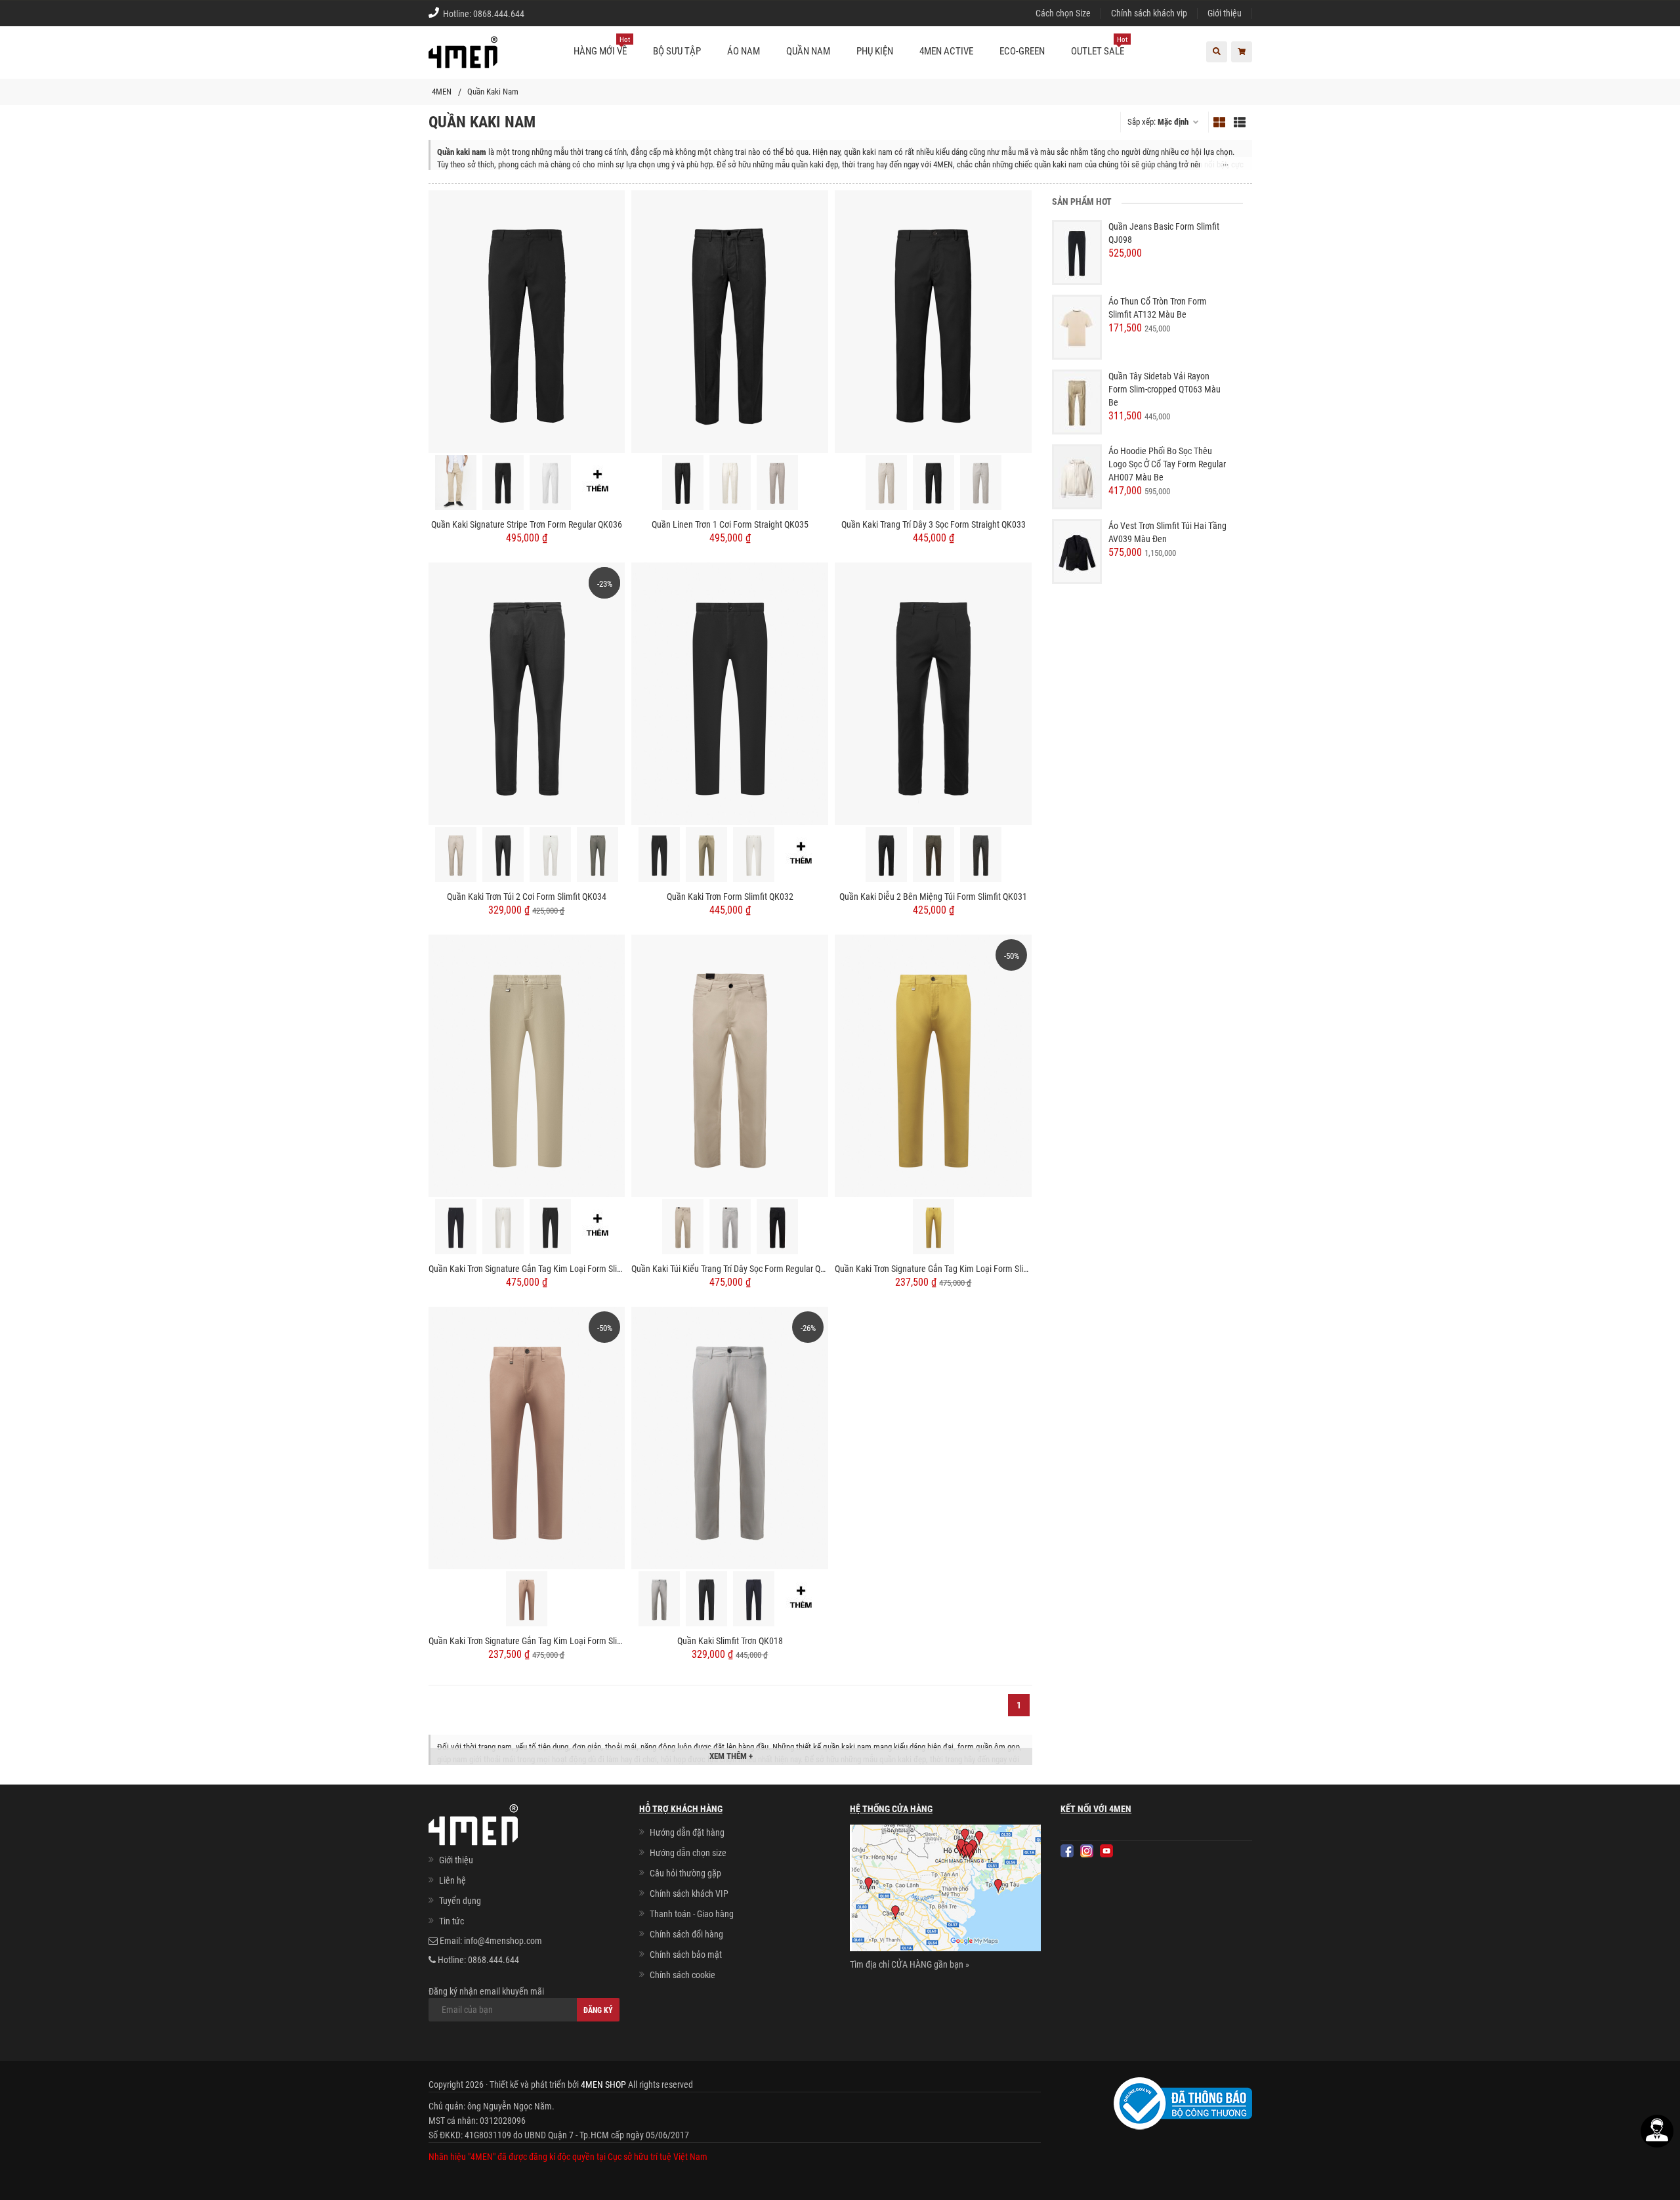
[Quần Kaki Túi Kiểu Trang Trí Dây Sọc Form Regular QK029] (730, 1065)
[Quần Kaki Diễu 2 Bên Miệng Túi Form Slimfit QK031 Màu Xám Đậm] (981, 855)
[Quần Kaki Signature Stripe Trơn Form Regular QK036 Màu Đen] (503, 482)
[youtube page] (1106, 1851)
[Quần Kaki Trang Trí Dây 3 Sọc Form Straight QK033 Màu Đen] (934, 482)
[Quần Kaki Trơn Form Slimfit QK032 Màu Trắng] (754, 855)
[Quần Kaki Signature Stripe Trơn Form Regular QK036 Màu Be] (456, 482)
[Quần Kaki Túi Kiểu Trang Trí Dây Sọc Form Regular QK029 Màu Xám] (730, 1227)
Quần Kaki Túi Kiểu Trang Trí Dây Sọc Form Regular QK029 (730, 1269)
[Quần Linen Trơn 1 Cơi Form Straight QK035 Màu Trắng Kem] (730, 482)
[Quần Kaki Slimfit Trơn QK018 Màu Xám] (659, 1599)
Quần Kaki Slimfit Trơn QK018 (730, 1641)
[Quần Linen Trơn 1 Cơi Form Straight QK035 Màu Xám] (777, 482)
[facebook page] (1067, 1851)
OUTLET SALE (1099, 46)
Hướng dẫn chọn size (688, 1853)
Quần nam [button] (808, 51)
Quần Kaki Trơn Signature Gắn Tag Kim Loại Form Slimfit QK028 (527, 1269)
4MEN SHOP (603, 2084)
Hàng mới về (602, 46)
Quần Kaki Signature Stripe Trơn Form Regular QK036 (527, 524)
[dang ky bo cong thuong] (1183, 2103)
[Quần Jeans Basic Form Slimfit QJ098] (1077, 252)
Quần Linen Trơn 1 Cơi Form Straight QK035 (730, 524)
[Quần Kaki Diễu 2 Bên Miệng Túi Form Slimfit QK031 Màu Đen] (886, 855)
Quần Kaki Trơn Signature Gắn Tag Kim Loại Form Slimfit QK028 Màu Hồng (527, 1641)
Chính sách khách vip (1149, 13)
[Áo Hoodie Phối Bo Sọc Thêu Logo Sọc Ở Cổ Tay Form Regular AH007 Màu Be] (1077, 476)
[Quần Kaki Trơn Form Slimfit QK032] (730, 693)
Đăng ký (598, 2010)
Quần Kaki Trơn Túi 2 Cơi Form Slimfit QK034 (527, 897)
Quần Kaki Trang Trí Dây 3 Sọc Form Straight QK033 (934, 524)
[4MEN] (463, 59)
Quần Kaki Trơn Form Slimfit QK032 (730, 897)
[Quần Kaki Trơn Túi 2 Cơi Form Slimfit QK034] (527, 693)
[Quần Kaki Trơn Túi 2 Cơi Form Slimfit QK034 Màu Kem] (550, 855)
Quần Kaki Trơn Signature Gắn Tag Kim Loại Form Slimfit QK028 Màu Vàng (933, 1269)
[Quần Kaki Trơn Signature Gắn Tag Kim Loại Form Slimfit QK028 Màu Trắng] (503, 1227)
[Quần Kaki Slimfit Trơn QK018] (730, 1437)
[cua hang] (945, 1890)
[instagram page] (1087, 1851)
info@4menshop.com (503, 1941)
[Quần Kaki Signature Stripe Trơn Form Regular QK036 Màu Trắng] (550, 482)
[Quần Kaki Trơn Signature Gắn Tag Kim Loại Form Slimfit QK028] (527, 1065)
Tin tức (451, 1921)
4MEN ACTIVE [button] (946, 51)
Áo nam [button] (744, 51)
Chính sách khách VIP (689, 1893)
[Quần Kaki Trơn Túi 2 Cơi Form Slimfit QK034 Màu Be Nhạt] (456, 855)
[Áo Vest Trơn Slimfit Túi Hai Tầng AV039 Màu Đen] (1077, 551)
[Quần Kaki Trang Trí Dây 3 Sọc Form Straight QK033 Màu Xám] (981, 482)
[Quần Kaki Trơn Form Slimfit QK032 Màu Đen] (659, 855)
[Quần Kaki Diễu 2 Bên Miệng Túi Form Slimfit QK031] (933, 693)
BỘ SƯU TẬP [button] (677, 51)
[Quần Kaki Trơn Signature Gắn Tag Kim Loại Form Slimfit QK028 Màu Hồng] (527, 1437)
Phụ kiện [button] (875, 51)
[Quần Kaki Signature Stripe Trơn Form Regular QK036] (527, 321)
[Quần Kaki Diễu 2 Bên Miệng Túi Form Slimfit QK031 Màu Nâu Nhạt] (934, 855)
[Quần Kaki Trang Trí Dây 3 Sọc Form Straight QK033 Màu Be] (886, 482)
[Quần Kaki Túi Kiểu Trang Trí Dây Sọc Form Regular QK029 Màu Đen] (777, 1227)
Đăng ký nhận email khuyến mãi (486, 1991)
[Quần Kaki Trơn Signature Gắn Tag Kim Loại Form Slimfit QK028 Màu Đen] (550, 1227)
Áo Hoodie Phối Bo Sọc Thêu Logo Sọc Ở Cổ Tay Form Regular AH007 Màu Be (1167, 464)
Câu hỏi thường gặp (685, 1873)
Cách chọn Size (1063, 13)
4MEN (442, 92)
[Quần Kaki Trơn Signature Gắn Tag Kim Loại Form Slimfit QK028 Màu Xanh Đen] (456, 1227)
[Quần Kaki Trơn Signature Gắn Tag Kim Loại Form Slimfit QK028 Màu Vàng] (933, 1065)
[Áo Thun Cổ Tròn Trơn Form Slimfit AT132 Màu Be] (1077, 327)
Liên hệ (452, 1880)
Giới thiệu (1225, 13)
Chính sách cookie (682, 1975)
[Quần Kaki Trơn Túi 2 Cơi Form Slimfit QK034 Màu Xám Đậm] (598, 855)
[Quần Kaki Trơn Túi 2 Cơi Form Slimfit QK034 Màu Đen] (503, 855)
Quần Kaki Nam (493, 92)
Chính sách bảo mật (686, 1955)
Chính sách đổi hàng (686, 1934)
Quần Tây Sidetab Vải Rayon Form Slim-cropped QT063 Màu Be (1165, 389)
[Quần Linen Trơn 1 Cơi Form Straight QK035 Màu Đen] (683, 482)
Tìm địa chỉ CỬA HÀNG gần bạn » (910, 1964)
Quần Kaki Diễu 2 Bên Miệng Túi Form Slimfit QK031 (933, 897)
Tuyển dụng (460, 1901)
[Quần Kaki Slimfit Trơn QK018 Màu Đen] (706, 1599)
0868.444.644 (499, 14)
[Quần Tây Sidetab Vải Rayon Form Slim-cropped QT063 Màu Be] (1077, 402)
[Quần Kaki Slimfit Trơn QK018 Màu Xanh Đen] (754, 1599)
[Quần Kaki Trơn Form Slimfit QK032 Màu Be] (706, 855)
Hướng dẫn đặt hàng (687, 1832)
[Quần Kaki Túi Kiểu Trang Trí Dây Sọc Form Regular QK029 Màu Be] (683, 1227)
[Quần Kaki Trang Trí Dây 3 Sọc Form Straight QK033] (933, 321)
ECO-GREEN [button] (1022, 51)
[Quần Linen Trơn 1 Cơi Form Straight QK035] (730, 321)
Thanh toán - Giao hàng (692, 1914)
